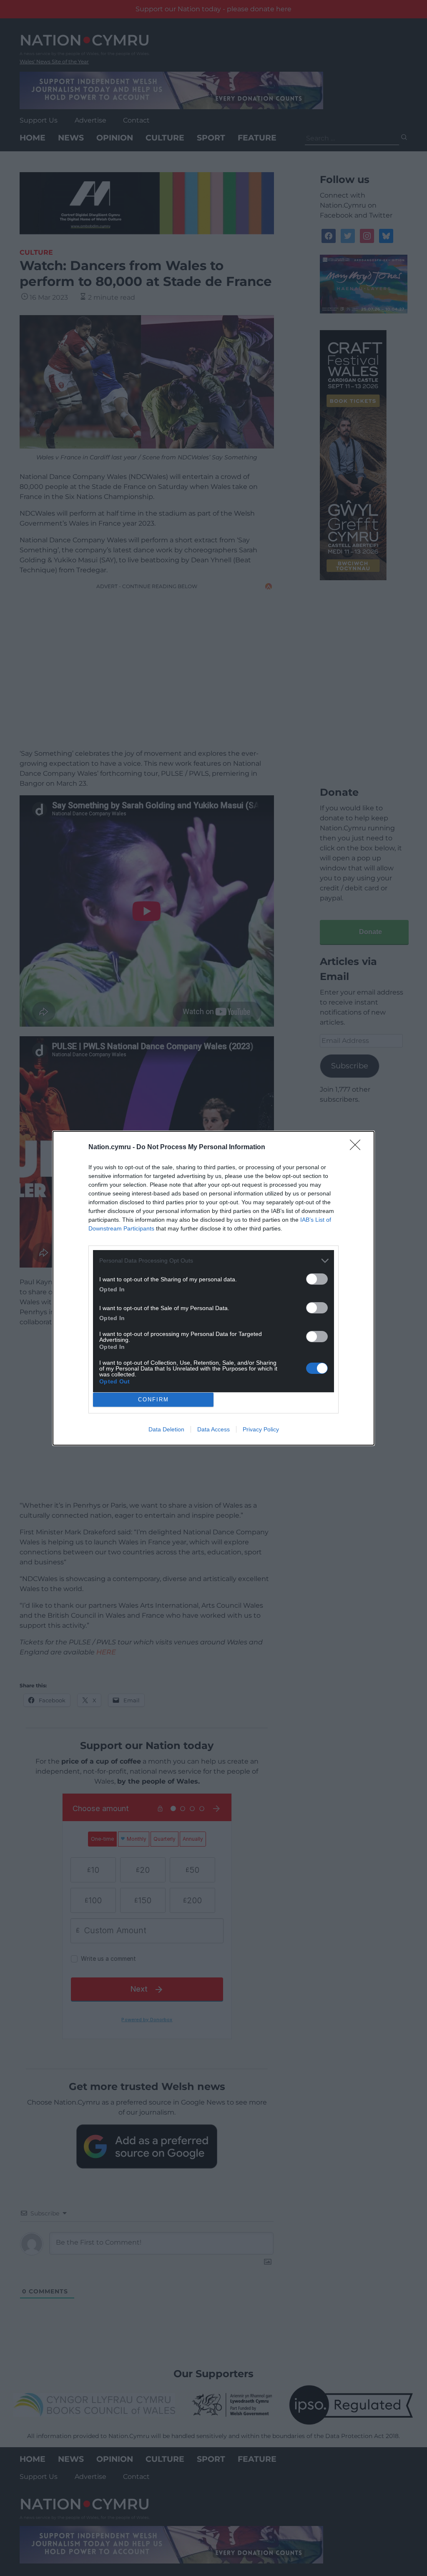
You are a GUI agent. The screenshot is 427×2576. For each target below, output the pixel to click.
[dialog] (213, 1288)
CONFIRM (153, 1400)
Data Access (213, 1429)
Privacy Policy (261, 1429)
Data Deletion (166, 1429)
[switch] (317, 1279)
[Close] (358, 1148)
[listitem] (213, 1261)
